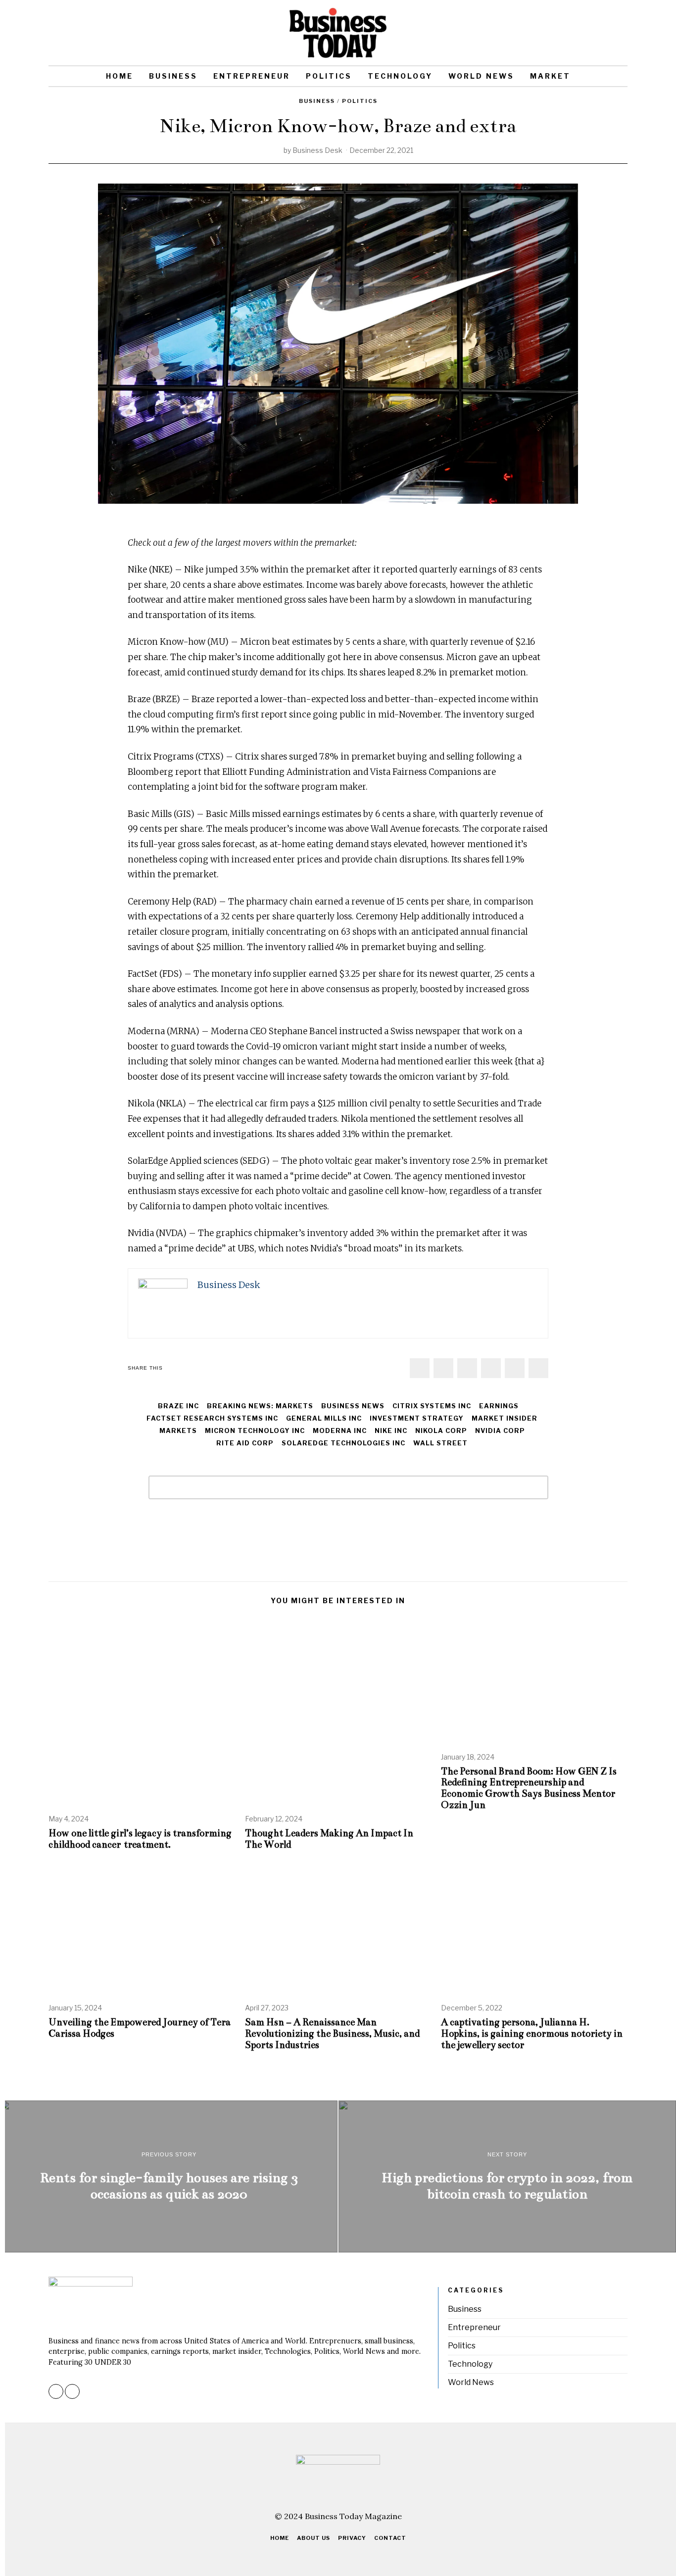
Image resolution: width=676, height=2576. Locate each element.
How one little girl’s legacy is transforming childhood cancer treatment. (140, 1839)
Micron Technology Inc (255, 1431)
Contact (390, 2538)
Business (173, 76)
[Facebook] (420, 1368)
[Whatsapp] (515, 1368)
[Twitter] (467, 1368)
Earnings (499, 1406)
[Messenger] (443, 1368)
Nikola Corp (441, 1431)
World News (481, 76)
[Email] (621, 33)
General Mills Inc (324, 1418)
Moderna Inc (340, 1431)
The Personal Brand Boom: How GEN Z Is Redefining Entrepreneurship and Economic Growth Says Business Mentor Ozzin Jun (529, 1788)
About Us (314, 2538)
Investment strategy (417, 1418)
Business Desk (317, 150)
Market (550, 76)
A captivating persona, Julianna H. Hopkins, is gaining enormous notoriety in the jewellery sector (532, 2033)
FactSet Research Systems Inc (212, 1418)
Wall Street (440, 1443)
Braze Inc (178, 1406)
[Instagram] (607, 33)
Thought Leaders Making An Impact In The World (329, 1839)
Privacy (352, 2538)
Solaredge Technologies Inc (343, 1443)
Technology (400, 76)
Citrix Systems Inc (432, 1406)
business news (353, 1406)
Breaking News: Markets (260, 1406)
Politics (329, 76)
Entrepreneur (252, 76)
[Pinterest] (491, 1368)
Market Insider (505, 1418)
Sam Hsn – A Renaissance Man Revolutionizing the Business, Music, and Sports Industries (332, 2033)
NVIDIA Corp (500, 1431)
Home (120, 76)
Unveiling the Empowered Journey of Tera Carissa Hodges (140, 2028)
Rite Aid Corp (245, 1443)
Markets (178, 1431)
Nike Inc (391, 1431)
